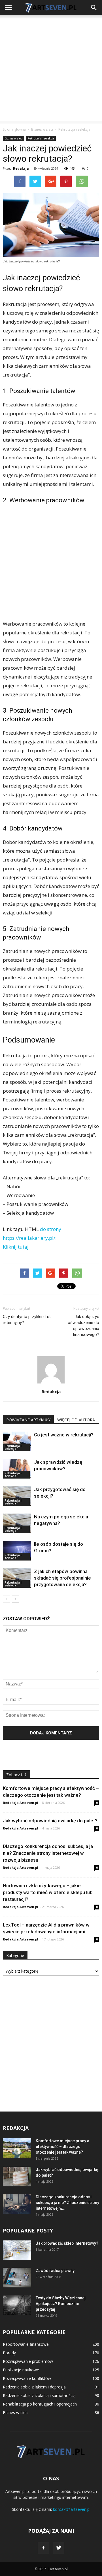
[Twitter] (59, 2548)
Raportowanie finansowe (26, 2344)
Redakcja (21, 168)
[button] (94, 8)
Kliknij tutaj (16, 1247)
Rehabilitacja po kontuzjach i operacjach (40, 2404)
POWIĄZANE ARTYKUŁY (28, 1420)
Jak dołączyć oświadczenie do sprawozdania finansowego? (83, 1326)
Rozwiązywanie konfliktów (27, 2378)
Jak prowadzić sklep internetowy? (67, 2243)
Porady (9, 2353)
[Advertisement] (51, 69)
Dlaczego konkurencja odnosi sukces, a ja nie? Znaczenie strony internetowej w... (67, 2203)
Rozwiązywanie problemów (28, 2361)
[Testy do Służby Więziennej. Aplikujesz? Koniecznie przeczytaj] (17, 2305)
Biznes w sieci (14, 138)
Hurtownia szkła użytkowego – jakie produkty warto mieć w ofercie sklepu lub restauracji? (48, 1892)
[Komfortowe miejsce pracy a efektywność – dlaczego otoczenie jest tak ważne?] (17, 2148)
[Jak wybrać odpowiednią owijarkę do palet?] (17, 2177)
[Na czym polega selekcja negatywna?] (17, 1523)
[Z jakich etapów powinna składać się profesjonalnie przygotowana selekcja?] (17, 1578)
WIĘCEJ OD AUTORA (76, 1420)
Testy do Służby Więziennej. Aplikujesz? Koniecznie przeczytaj (61, 2304)
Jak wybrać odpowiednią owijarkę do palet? (50, 1821)
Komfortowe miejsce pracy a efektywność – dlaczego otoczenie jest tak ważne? (62, 2147)
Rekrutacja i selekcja (41, 138)
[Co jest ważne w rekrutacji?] (17, 1441)
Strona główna (14, 129)
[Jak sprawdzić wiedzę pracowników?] (17, 1469)
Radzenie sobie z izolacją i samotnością (39, 2395)
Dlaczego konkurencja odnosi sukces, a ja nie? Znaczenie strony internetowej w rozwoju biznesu (48, 1853)
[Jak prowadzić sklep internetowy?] (17, 2250)
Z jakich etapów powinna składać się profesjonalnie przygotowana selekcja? (62, 1578)
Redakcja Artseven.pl (21, 1803)
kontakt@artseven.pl (72, 2509)
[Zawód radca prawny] (17, 2278)
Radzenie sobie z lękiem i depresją (34, 2387)
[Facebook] (43, 2548)
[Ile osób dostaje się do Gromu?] (17, 1551)
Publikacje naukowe (21, 2370)
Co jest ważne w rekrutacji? (64, 1435)
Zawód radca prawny (55, 2271)
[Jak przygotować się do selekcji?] (17, 1496)
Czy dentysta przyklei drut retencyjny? (27, 1320)
